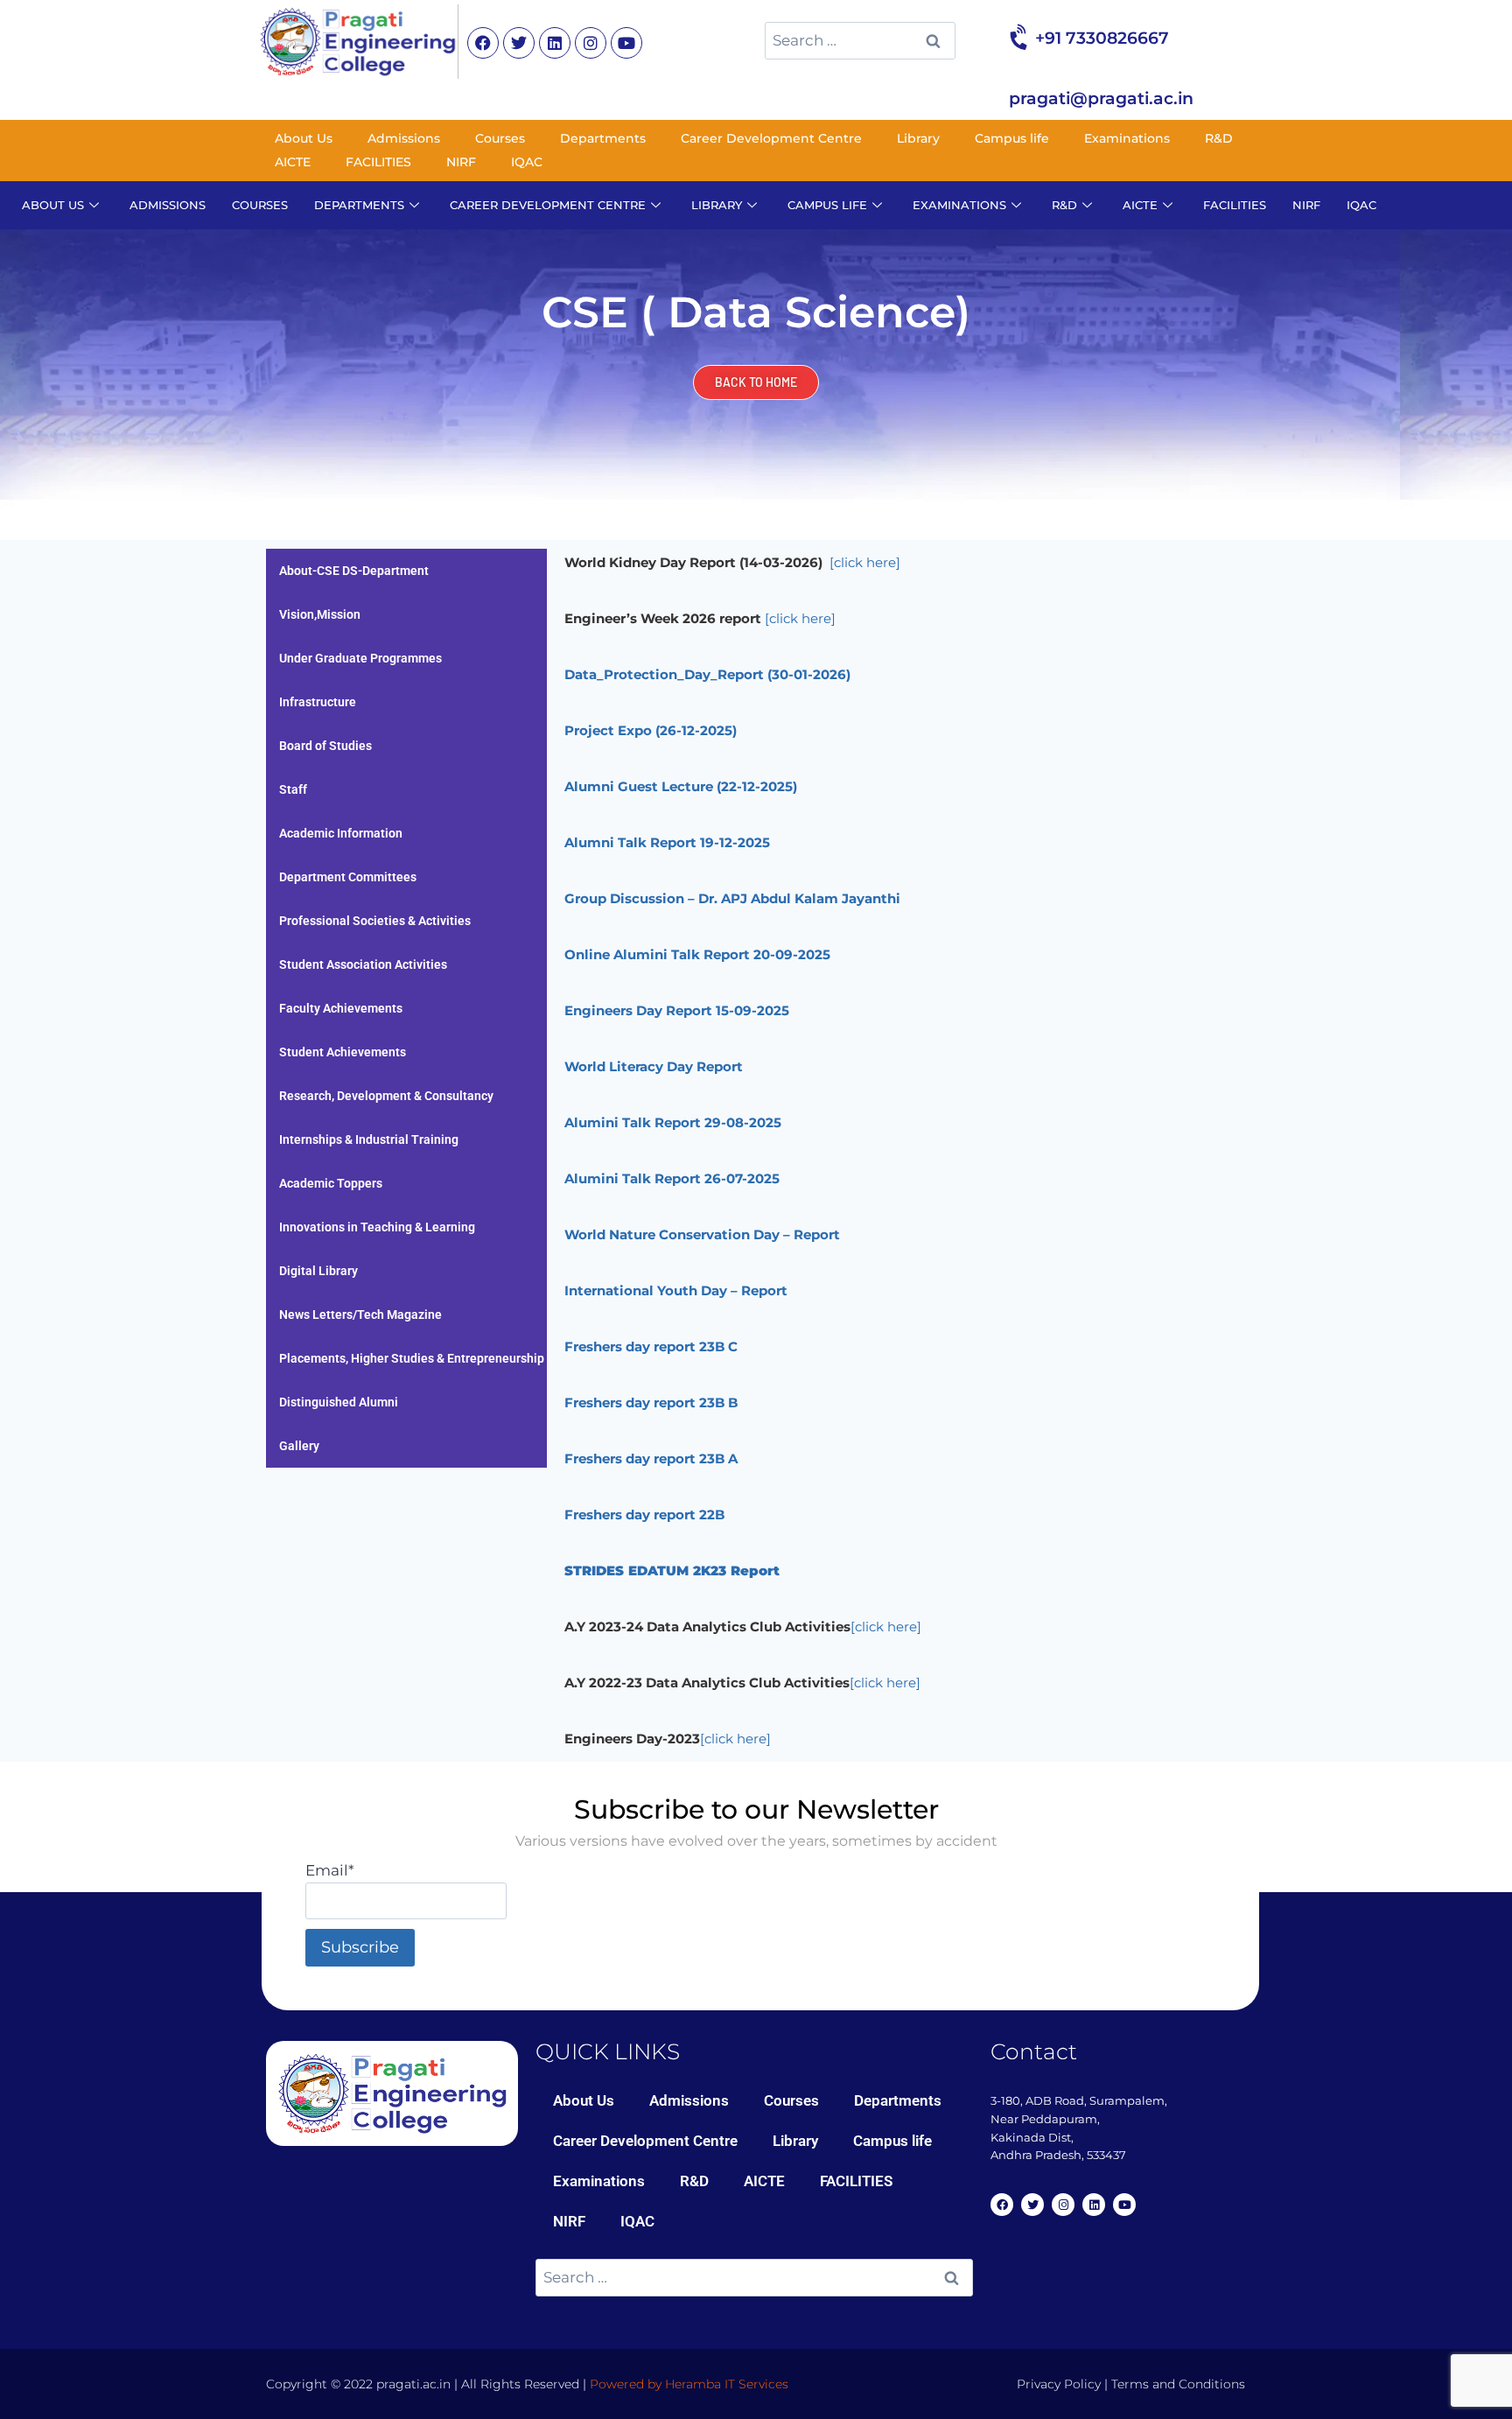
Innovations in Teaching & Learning (377, 1227)
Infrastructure (318, 702)
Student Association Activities (363, 964)
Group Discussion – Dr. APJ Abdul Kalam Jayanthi (732, 898)
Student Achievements (343, 1052)
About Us (304, 138)
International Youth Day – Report (676, 1290)
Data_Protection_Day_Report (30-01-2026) (707, 674)
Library (918, 138)
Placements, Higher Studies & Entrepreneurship (412, 1358)
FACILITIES (378, 162)
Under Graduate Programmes (360, 658)
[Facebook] (483, 43)
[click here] (886, 1627)
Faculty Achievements (341, 1008)
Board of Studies (325, 746)
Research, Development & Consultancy (386, 1096)
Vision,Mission (320, 614)
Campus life (1012, 138)
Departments (603, 138)
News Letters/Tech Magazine (360, 1315)
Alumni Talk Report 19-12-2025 (667, 842)
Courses (500, 138)
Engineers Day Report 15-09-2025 (677, 1010)
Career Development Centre (771, 138)
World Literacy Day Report (654, 1066)
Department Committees (348, 877)
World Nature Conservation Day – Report (702, 1234)
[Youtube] (626, 43)
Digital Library (318, 1271)
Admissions (404, 138)
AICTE (293, 162)
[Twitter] (519, 43)
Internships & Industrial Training (369, 1139)
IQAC (527, 162)
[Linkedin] (555, 43)
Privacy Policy (1059, 2384)
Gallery (299, 1446)
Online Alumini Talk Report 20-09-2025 (697, 954)
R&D (1219, 138)
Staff (293, 789)
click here (865, 562)
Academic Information (341, 833)
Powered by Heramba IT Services (689, 2384)
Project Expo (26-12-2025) (651, 730)
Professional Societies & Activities (375, 921)
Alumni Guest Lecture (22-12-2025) (681, 786)
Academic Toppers (331, 1183)
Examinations (1127, 138)
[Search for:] (860, 40)
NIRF (461, 162)
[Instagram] (591, 43)
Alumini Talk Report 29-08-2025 (673, 1122)
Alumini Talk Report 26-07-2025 (672, 1178)
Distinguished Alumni (339, 1402)
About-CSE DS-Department (354, 571)
